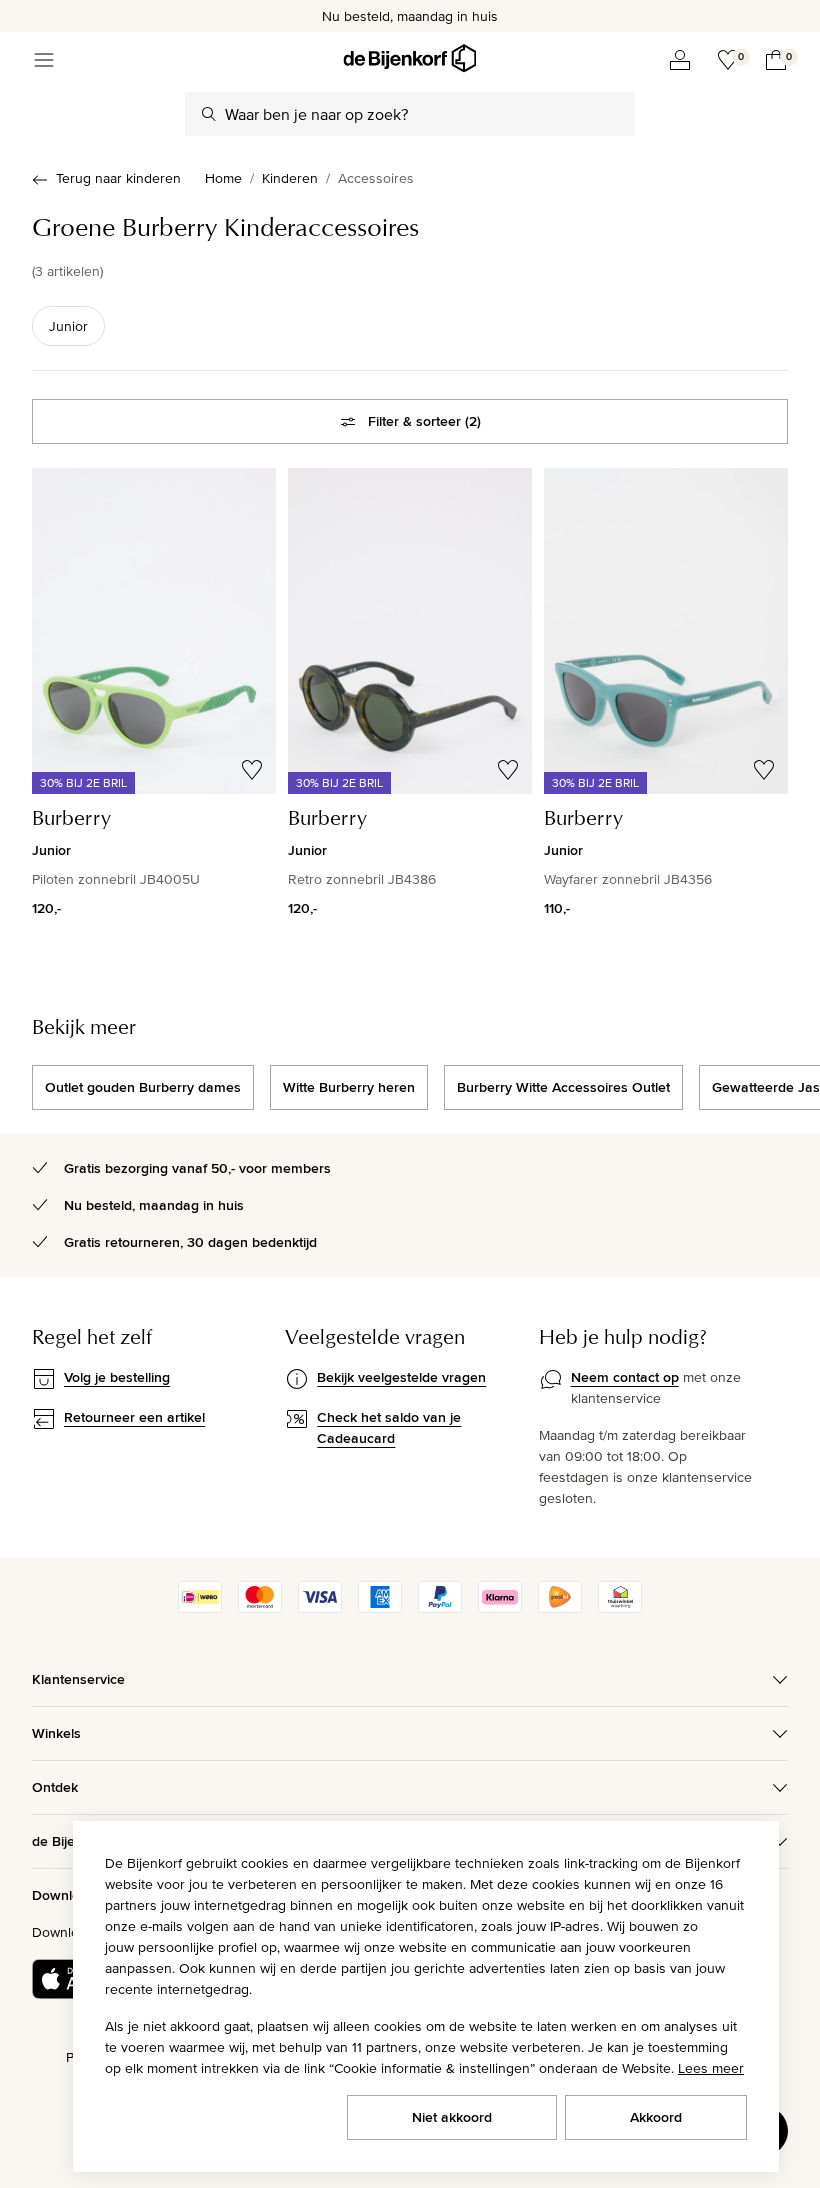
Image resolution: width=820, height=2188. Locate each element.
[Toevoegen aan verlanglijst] (252, 770)
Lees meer (711, 2068)
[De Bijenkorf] (409, 58)
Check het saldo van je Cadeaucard (389, 1427)
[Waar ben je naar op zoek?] (209, 114)
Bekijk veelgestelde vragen (401, 1377)
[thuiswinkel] (620, 1608)
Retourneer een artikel (134, 1417)
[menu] (44, 60)
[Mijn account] (680, 60)
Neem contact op (625, 1377)
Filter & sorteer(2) (424, 421)
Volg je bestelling (117, 1377)
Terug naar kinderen (118, 178)
